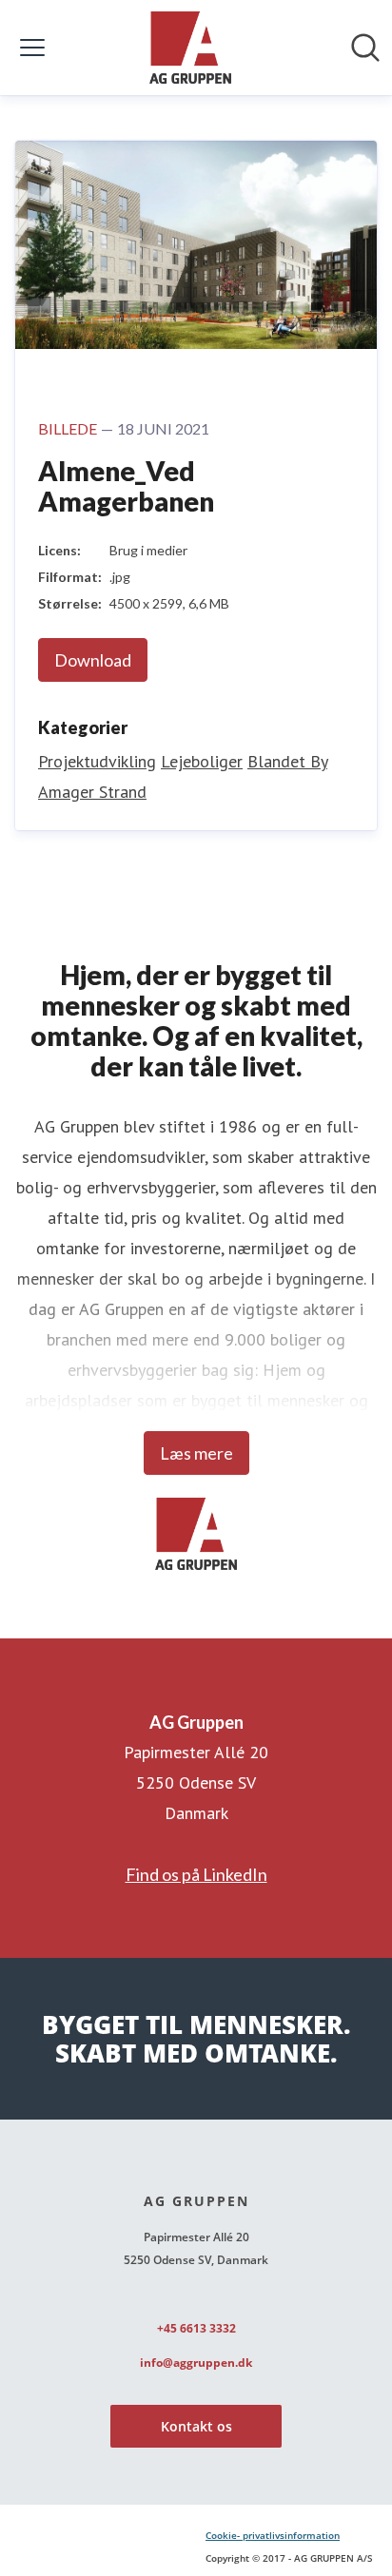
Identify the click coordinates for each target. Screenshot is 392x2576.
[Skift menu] (32, 48)
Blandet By (287, 761)
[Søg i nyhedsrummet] (365, 48)
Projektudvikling (97, 761)
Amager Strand (92, 792)
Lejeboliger (202, 761)
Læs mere (196, 1453)
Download (93, 660)
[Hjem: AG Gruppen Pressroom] (190, 48)
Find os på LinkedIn (196, 1874)
